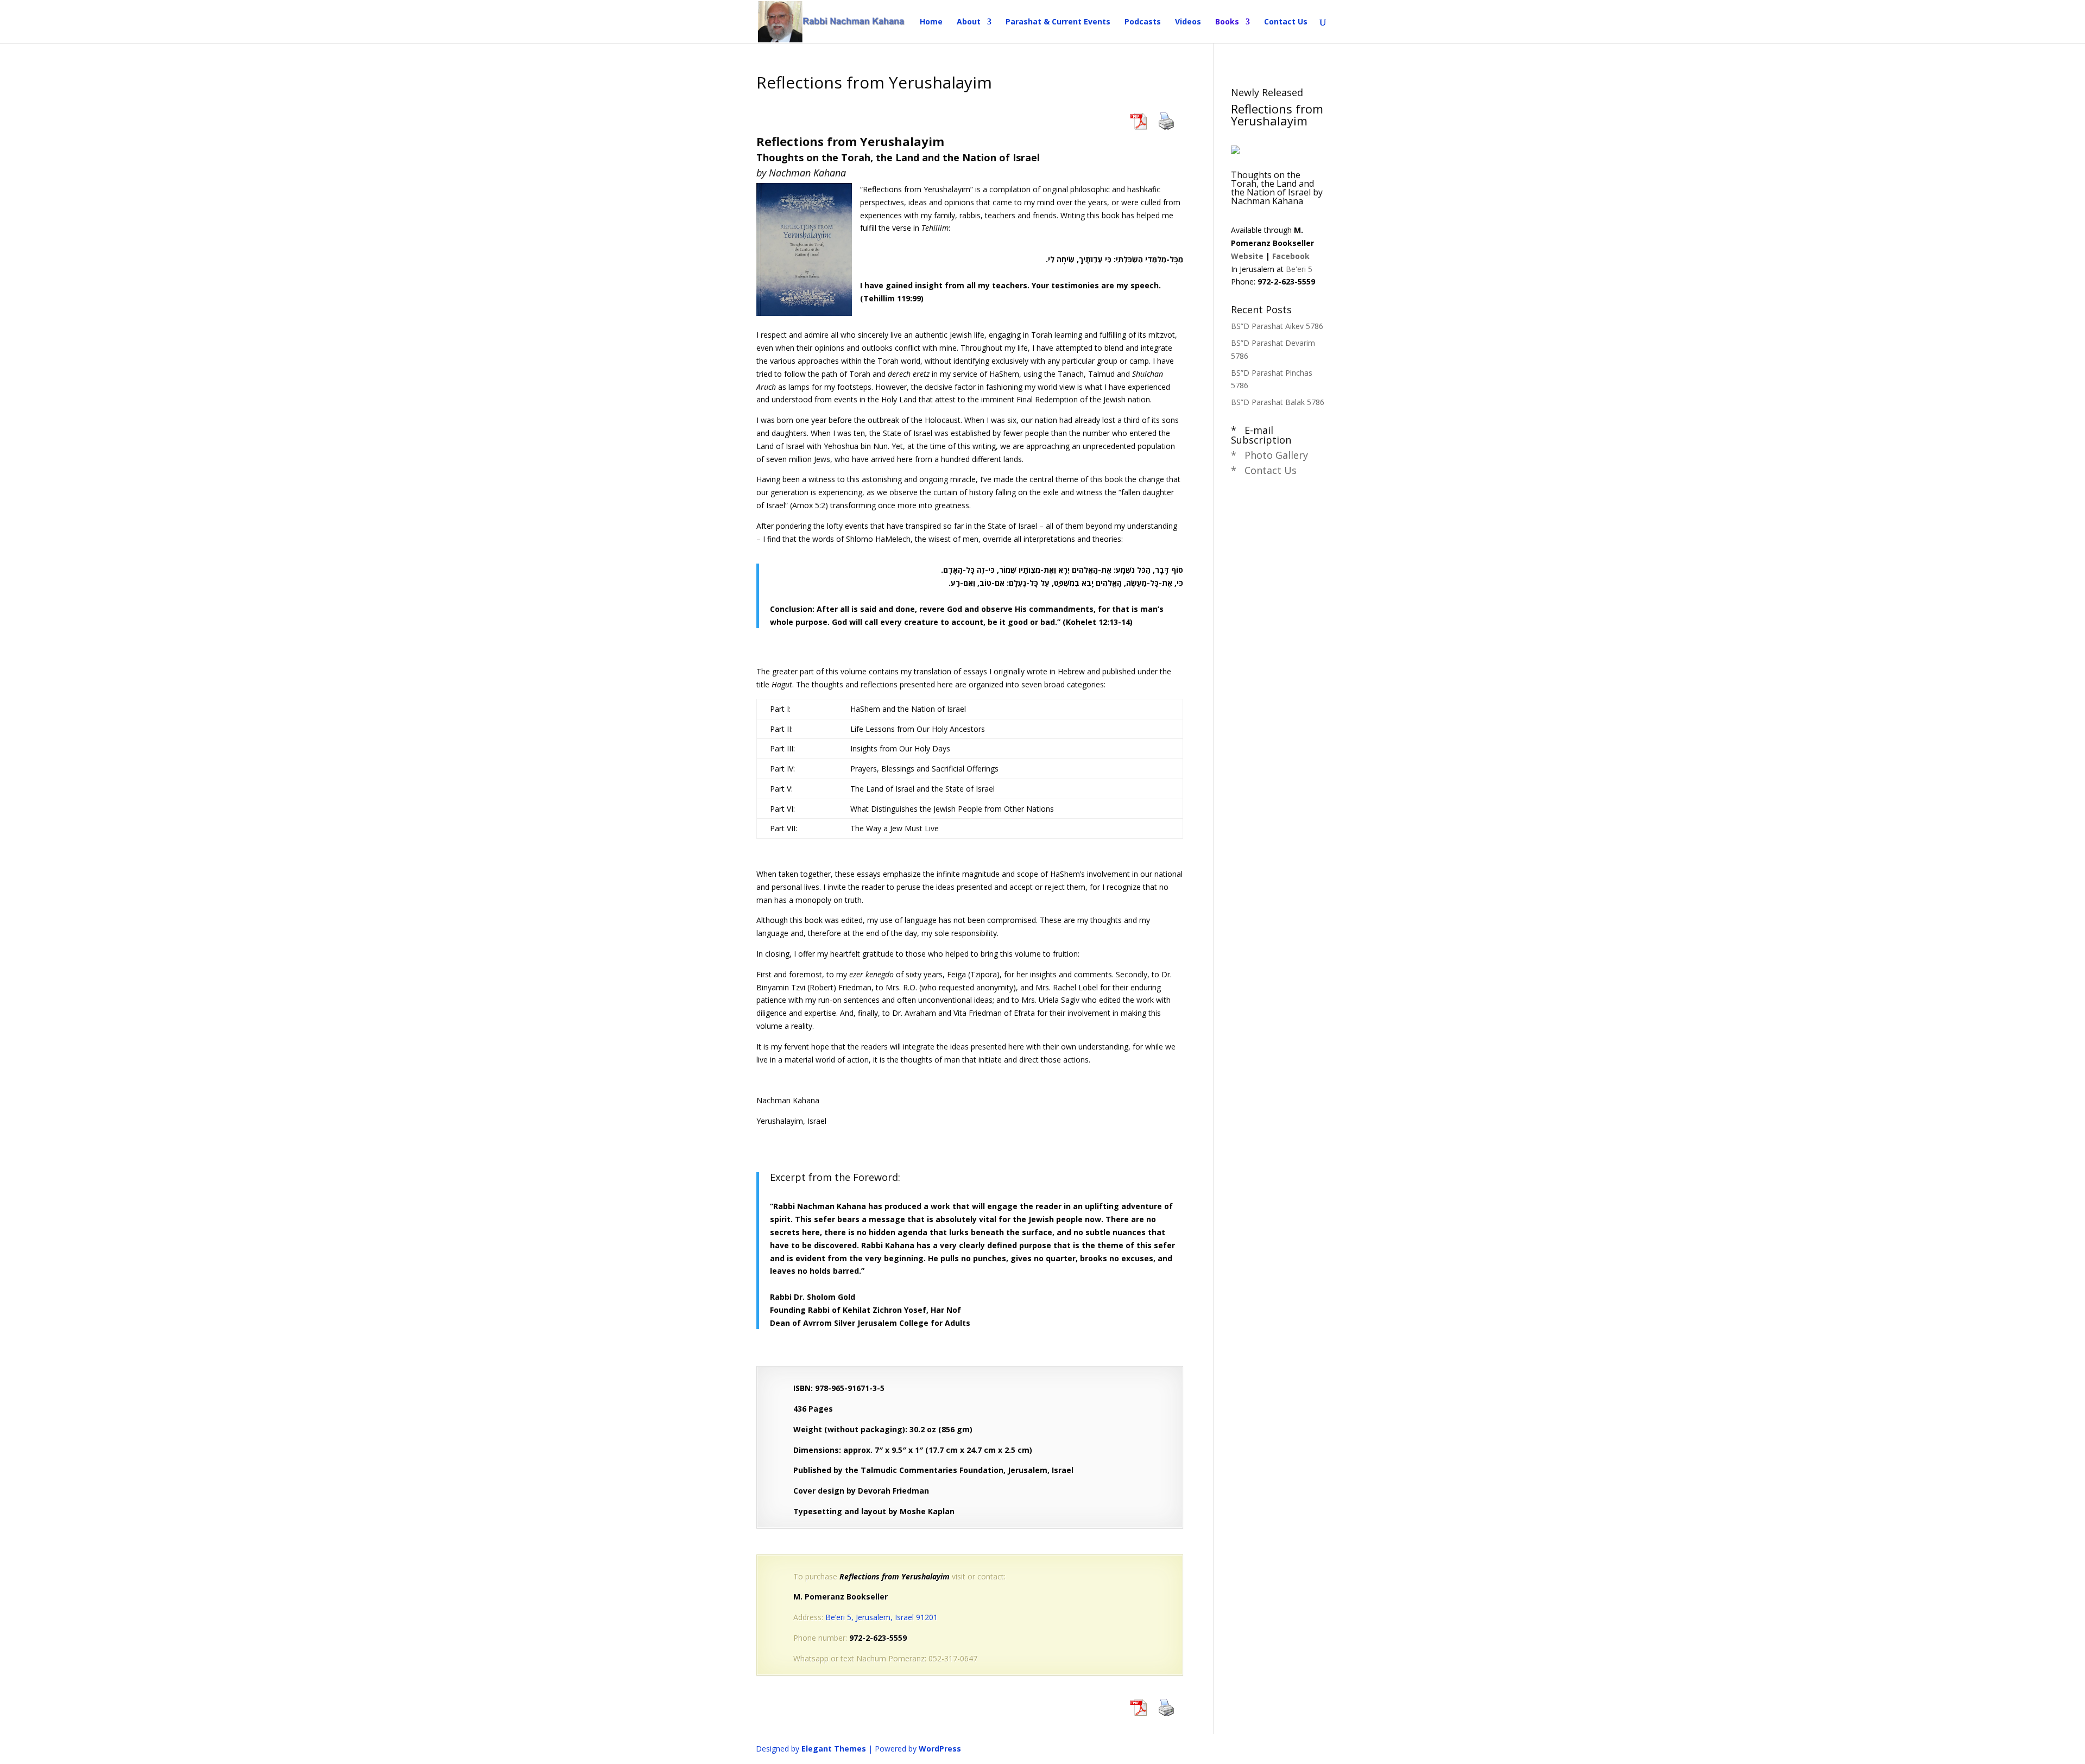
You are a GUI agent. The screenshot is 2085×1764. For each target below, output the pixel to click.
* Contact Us (1264, 470)
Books (1227, 22)
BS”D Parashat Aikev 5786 (1277, 326)
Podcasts (1143, 22)
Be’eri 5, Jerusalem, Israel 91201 (882, 1617)
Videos (1188, 22)
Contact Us (1286, 22)
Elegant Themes (834, 1749)
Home (931, 22)
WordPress (940, 1749)
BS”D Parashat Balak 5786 (1278, 402)
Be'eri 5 (1299, 269)
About (969, 22)
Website (1247, 256)
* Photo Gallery (1269, 455)
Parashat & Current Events (1058, 22)
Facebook (1291, 256)
